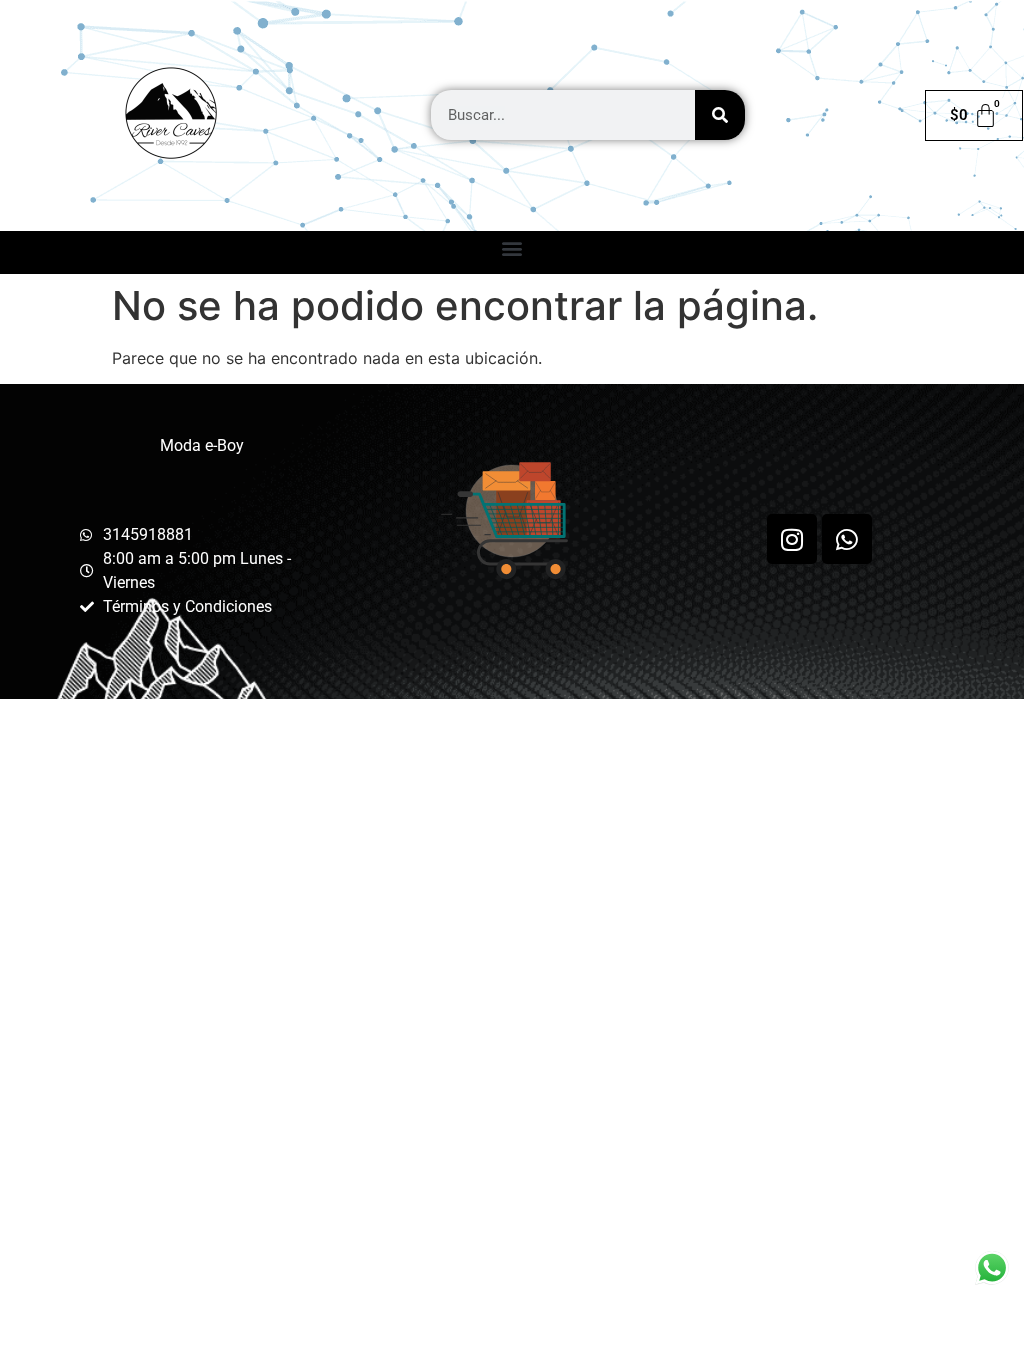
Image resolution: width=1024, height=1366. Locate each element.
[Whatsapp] (847, 539)
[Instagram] (792, 539)
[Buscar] (720, 115)
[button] (512, 247)
